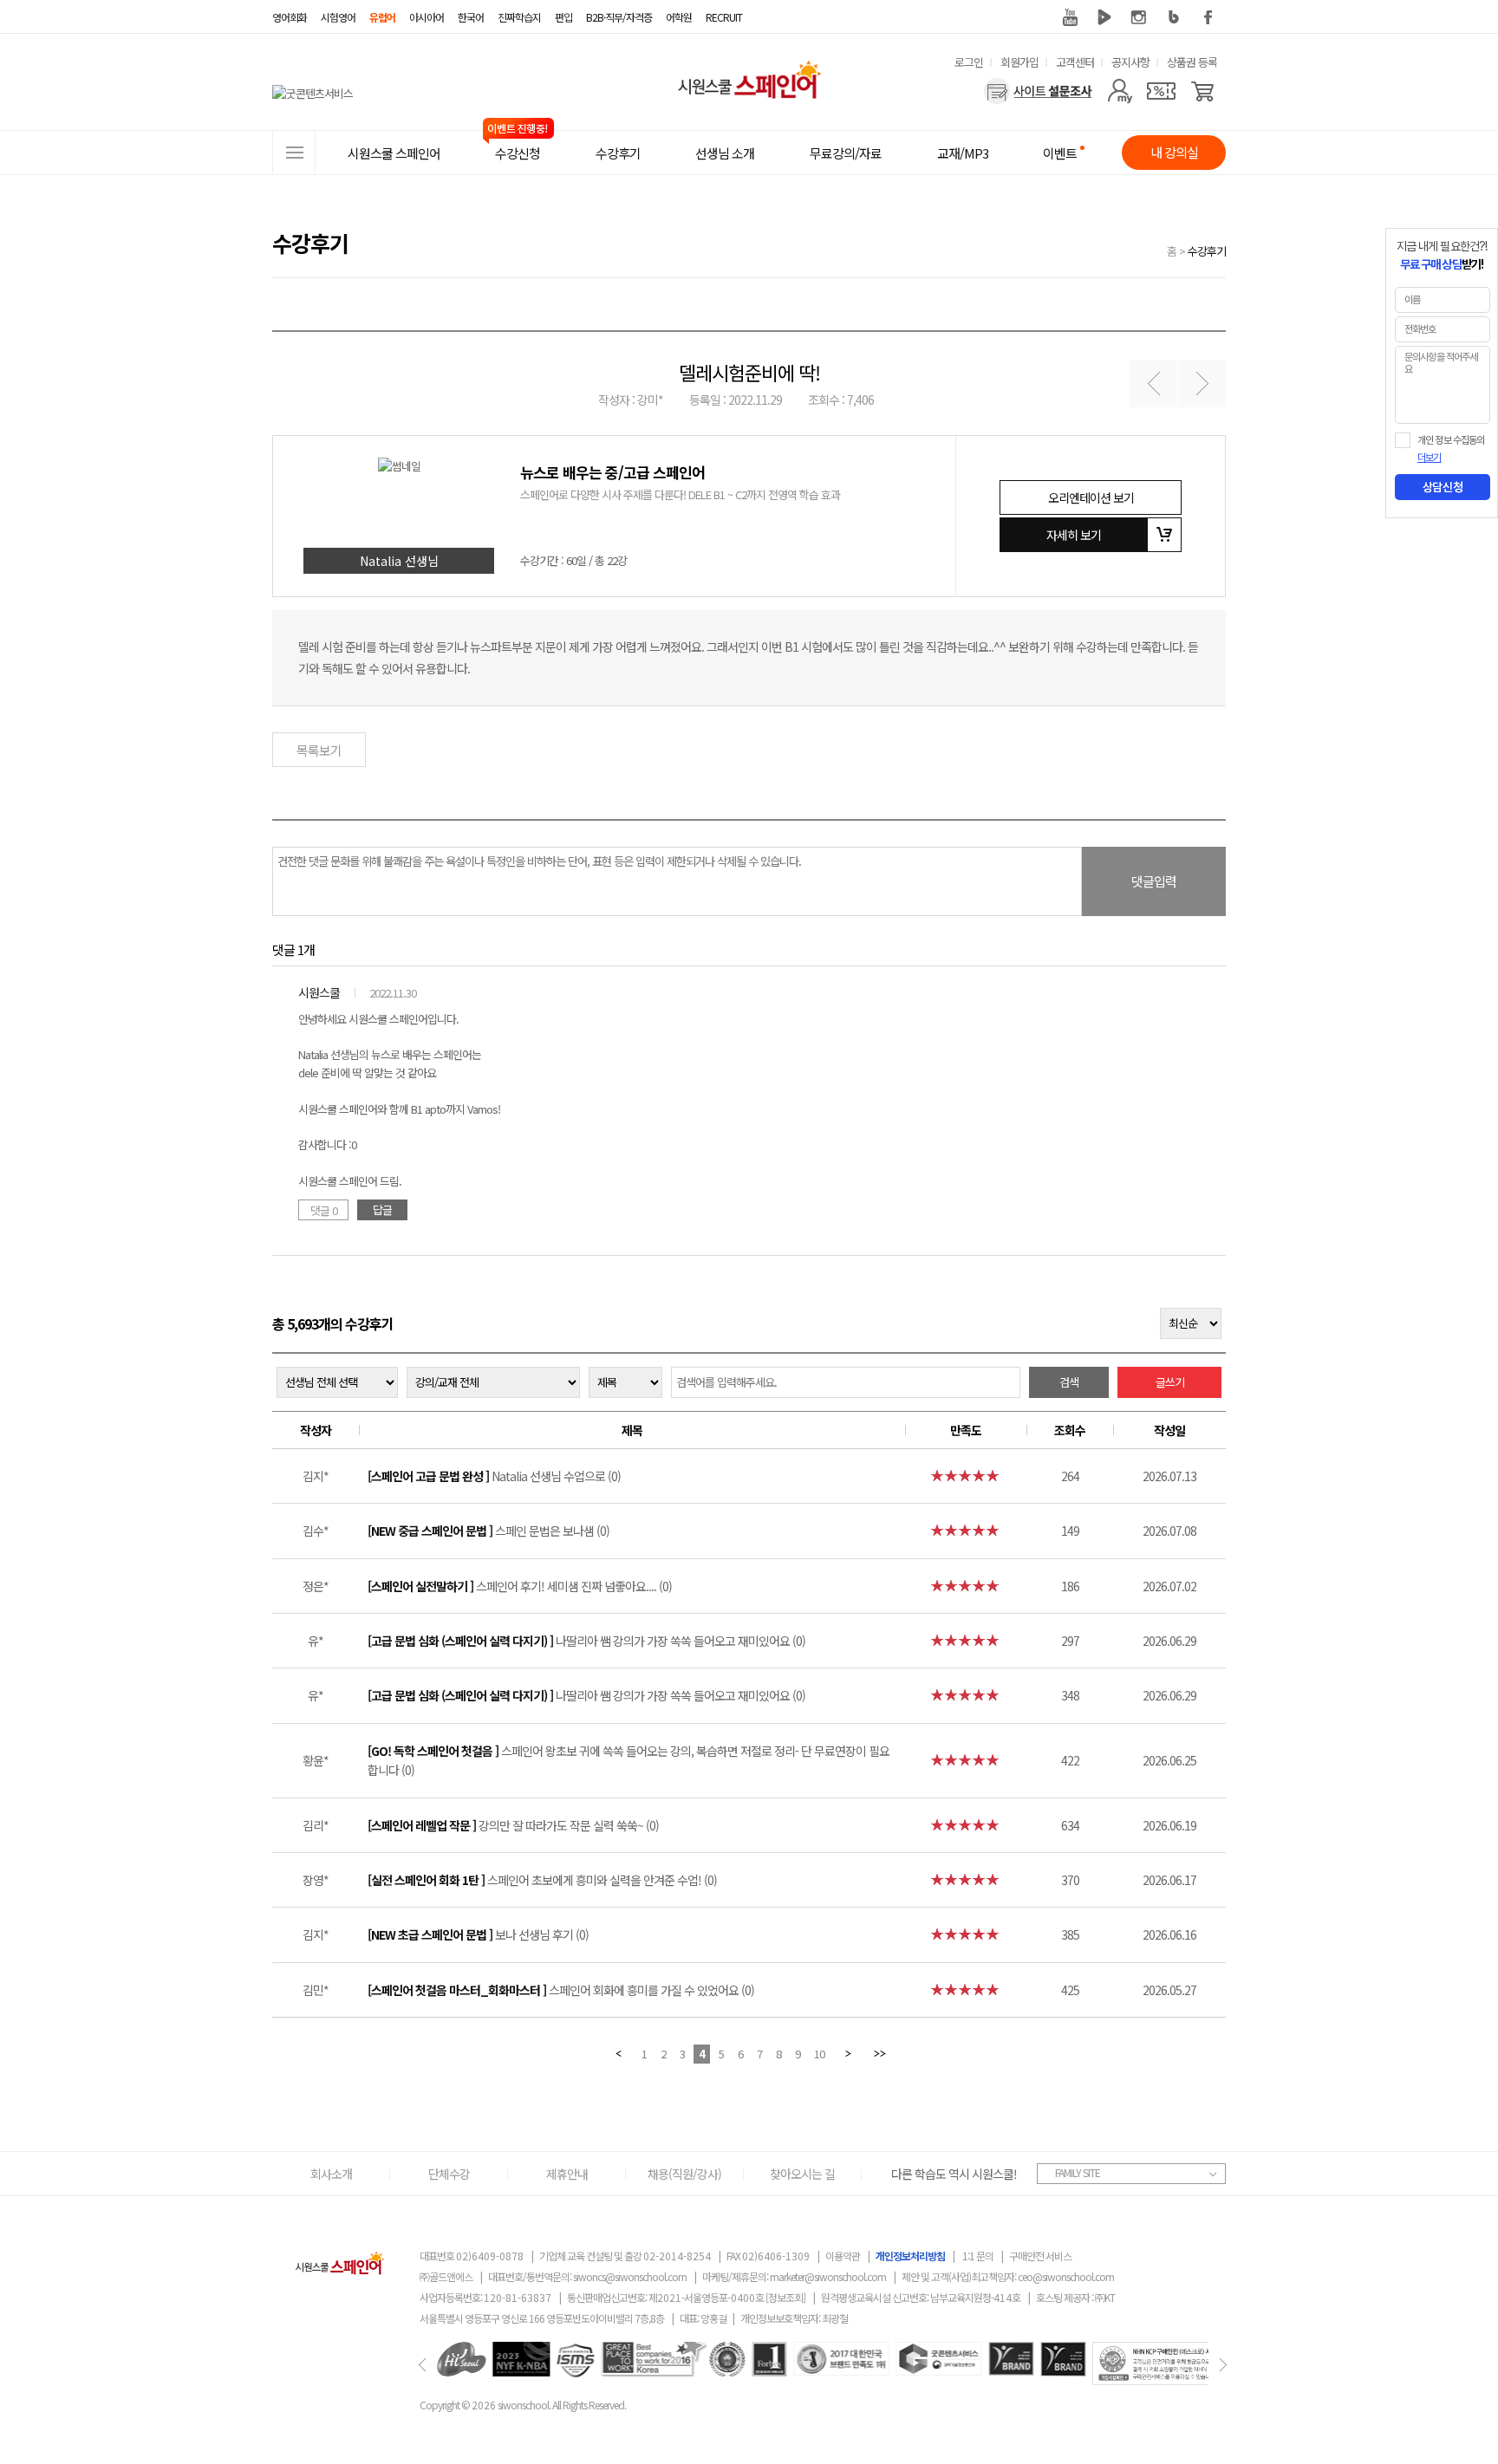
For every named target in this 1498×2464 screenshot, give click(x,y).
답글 (382, 1209)
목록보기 (319, 750)
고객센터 (1075, 62)
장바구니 (1164, 535)
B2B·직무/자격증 (619, 17)
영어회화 (290, 17)
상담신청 (1443, 487)
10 (819, 2054)
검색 (1069, 1382)
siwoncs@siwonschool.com (630, 2276)
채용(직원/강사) (684, 2174)
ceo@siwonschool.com (1066, 2276)
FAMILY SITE (1078, 2172)
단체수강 (449, 2174)
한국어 (471, 17)
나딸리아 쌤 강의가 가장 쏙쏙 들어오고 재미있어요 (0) (586, 1641)
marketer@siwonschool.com (828, 2276)
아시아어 (427, 17)
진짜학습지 (519, 17)
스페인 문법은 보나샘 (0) (488, 1531)
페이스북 (1208, 17)
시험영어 (338, 17)
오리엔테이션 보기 (1091, 497)
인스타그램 (1139, 17)
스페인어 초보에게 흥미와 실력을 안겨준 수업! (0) (542, 1880)
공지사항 (1130, 62)
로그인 (969, 62)
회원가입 (1019, 62)
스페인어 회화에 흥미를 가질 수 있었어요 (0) (561, 1990)
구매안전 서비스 (1040, 2256)
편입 (563, 17)
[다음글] (1202, 384)
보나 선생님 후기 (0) (478, 1934)
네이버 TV (1104, 17)
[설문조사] (1038, 91)
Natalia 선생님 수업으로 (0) (494, 1476)
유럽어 (382, 17)
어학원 (679, 17)
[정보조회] (785, 2297)
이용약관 (843, 2256)
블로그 (1174, 17)
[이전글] (1153, 384)
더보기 (1429, 458)
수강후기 (1207, 251)
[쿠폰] (1161, 91)
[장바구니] (1203, 91)
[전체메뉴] (294, 153)
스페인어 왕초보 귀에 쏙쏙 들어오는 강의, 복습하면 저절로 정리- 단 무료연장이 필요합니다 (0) (629, 1760)
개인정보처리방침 (910, 2256)
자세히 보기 (1074, 535)
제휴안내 (567, 2174)
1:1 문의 (978, 2256)
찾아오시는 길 (802, 2174)
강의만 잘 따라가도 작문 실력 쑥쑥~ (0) (513, 1825)
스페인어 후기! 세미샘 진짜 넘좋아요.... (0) (520, 1586)
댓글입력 (1154, 881)
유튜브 (1070, 17)
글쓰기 (1170, 1382)
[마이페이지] (1120, 91)
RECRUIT (724, 17)
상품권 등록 (1192, 62)
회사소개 (331, 2174)
